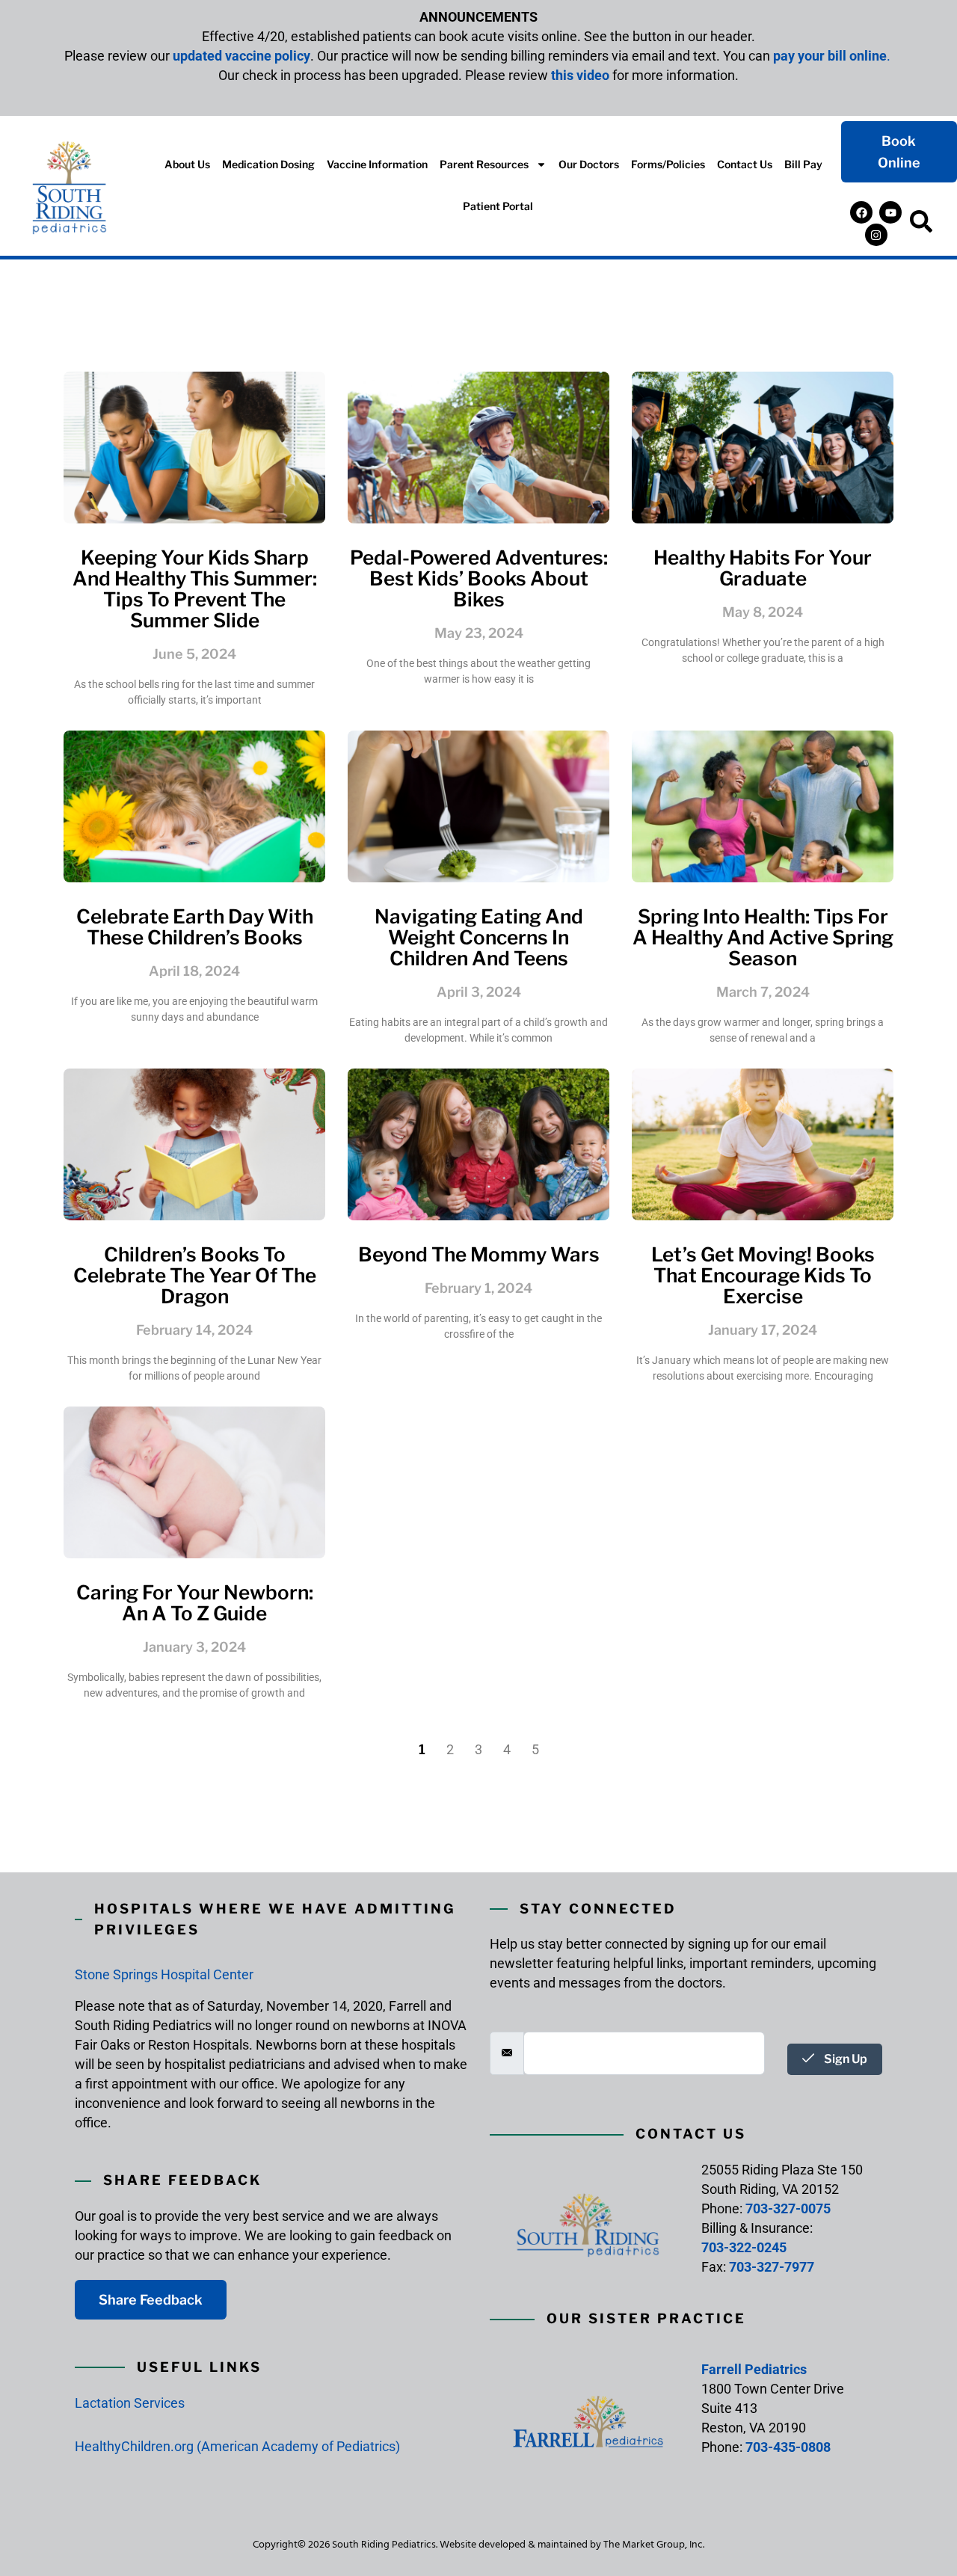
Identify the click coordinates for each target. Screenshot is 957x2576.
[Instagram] (876, 235)
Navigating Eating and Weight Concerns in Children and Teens (479, 937)
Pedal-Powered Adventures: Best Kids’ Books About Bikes (479, 578)
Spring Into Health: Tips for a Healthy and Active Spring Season (763, 937)
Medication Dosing (268, 164)
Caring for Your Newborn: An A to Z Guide (195, 1603)
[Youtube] (890, 212)
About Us (187, 164)
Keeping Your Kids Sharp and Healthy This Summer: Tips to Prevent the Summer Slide (195, 589)
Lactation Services (130, 2403)
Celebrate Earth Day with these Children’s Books (195, 927)
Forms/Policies (668, 164)
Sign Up (844, 2059)
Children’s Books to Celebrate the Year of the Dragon (195, 1275)
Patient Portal (498, 206)
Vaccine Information (377, 164)
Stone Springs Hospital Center (164, 1974)
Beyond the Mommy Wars (479, 1254)
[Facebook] (861, 212)
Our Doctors (589, 164)
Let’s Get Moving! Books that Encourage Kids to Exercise (763, 1275)
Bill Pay (803, 164)
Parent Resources (484, 164)
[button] (921, 224)
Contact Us (745, 164)
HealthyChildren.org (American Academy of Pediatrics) (237, 2446)
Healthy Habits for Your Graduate (763, 568)
